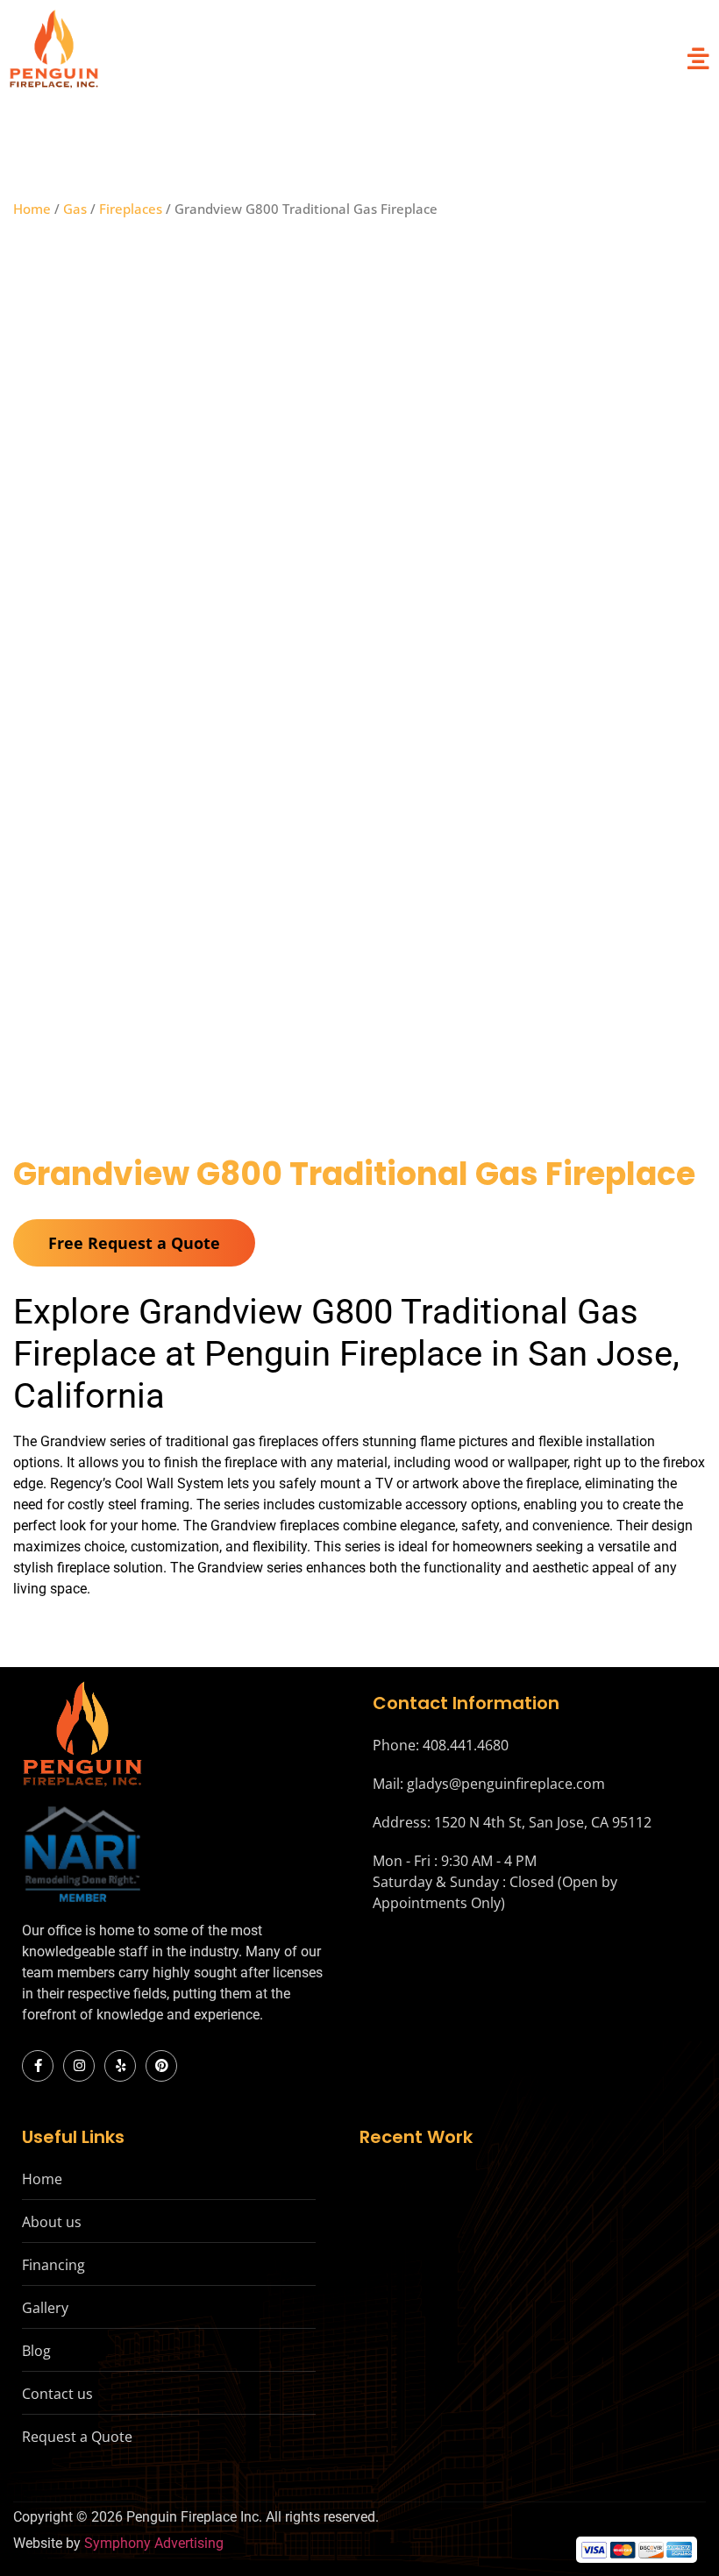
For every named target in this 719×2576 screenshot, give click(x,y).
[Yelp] (120, 2066)
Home (32, 209)
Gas (75, 209)
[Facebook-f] (38, 2066)
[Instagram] (79, 2066)
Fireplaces (131, 209)
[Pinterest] (161, 2066)
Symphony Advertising (154, 2543)
